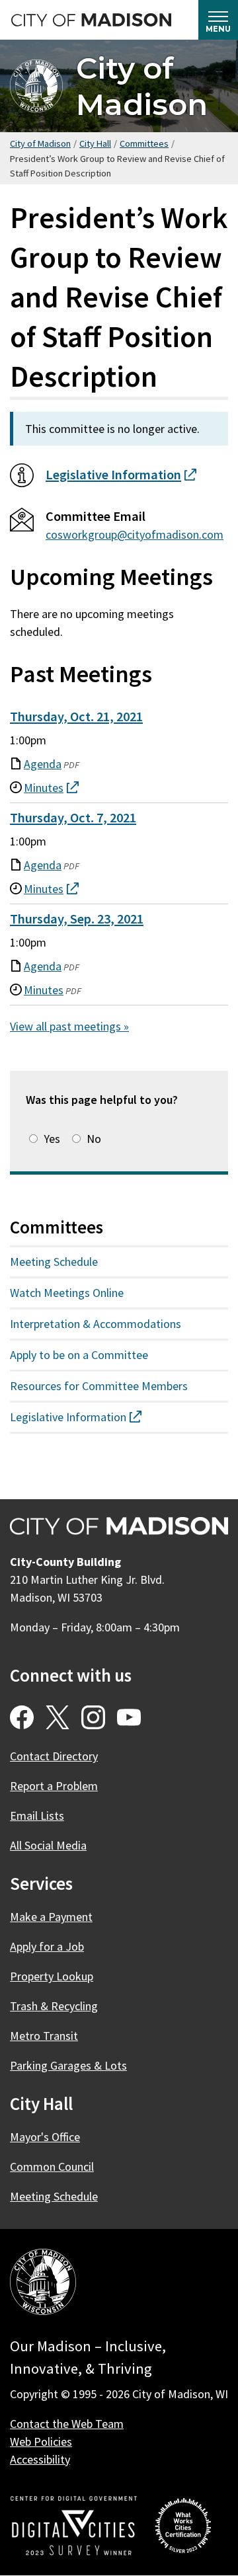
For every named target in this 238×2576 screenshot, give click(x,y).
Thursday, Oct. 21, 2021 (76, 717)
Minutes (44, 991)
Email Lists (37, 1815)
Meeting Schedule (54, 1262)
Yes (52, 1139)
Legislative (121, 475)
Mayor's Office (45, 2137)
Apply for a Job (47, 1946)
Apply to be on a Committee (79, 1355)
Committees (144, 143)
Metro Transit (44, 2036)
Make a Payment (51, 1917)
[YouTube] (129, 1717)
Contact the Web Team (67, 2424)
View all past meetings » (69, 1026)
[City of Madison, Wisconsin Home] (43, 2284)
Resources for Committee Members (99, 1386)
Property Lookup (52, 1976)
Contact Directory (54, 1756)
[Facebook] (22, 1717)
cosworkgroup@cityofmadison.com (135, 534)
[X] (58, 1717)
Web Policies (41, 2441)
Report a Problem (54, 1786)
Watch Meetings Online (67, 1293)
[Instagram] (93, 1717)
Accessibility (40, 2459)
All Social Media (48, 1845)
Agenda (43, 764)
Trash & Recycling (54, 2006)
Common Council (52, 2166)
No (94, 1139)
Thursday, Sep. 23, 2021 (77, 919)
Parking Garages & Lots (68, 2065)
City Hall (95, 143)
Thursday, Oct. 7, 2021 (73, 818)
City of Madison (142, 86)
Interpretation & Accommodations (96, 1324)
